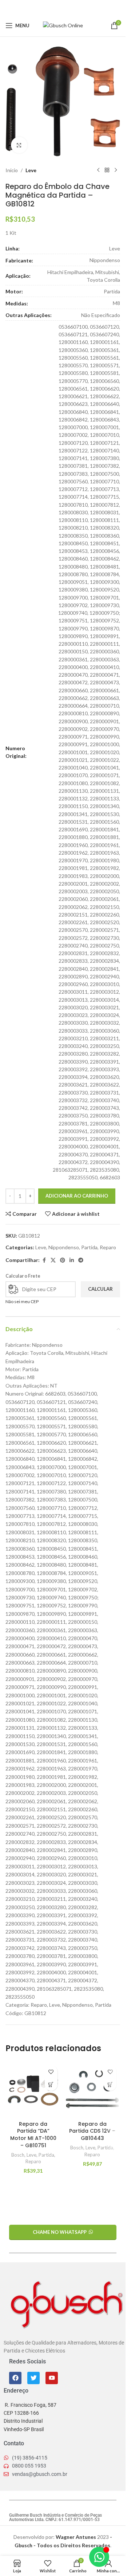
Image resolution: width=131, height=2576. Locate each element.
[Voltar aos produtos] (107, 170)
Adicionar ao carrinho (77, 1196)
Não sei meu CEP (22, 1301)
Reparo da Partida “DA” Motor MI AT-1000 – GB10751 (33, 2135)
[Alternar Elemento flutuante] (99, 2557)
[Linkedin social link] (72, 7)
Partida (89, 1247)
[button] (51, 2084)
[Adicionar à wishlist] (51, 2072)
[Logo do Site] (63, 25)
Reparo (108, 1247)
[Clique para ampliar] (19, 145)
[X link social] (53, 7)
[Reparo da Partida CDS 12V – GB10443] (93, 2090)
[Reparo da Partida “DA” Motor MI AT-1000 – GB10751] (33, 2090)
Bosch (18, 2155)
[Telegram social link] (81, 7)
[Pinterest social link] (63, 7)
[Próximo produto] (116, 170)
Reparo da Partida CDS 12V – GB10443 (92, 2131)
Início (12, 170)
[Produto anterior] (98, 170)
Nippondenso (64, 1247)
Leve (31, 170)
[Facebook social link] (44, 7)
